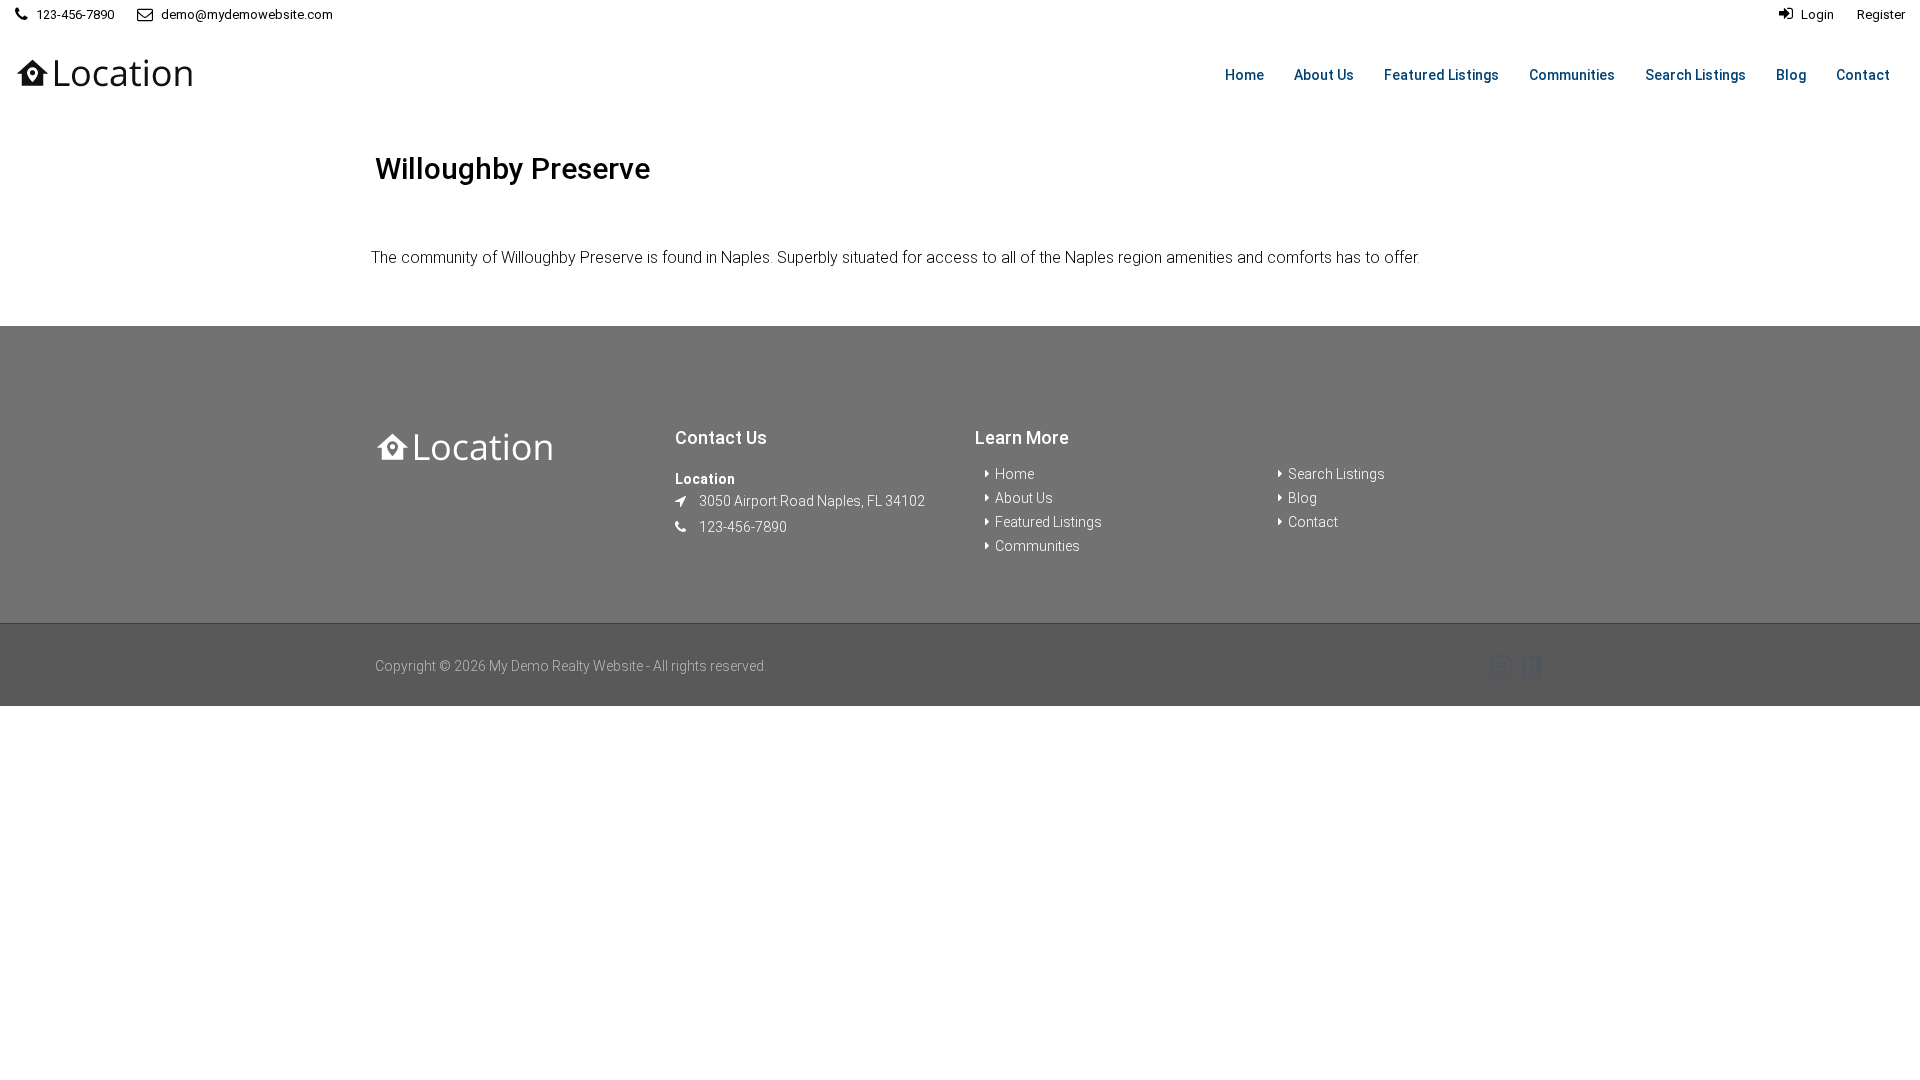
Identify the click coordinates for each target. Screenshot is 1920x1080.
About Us (1324, 75)
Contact (1863, 75)
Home (1244, 75)
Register (1881, 14)
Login (1816, 14)
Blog (1791, 75)
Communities (1572, 75)
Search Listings (1695, 75)
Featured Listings (1441, 75)
